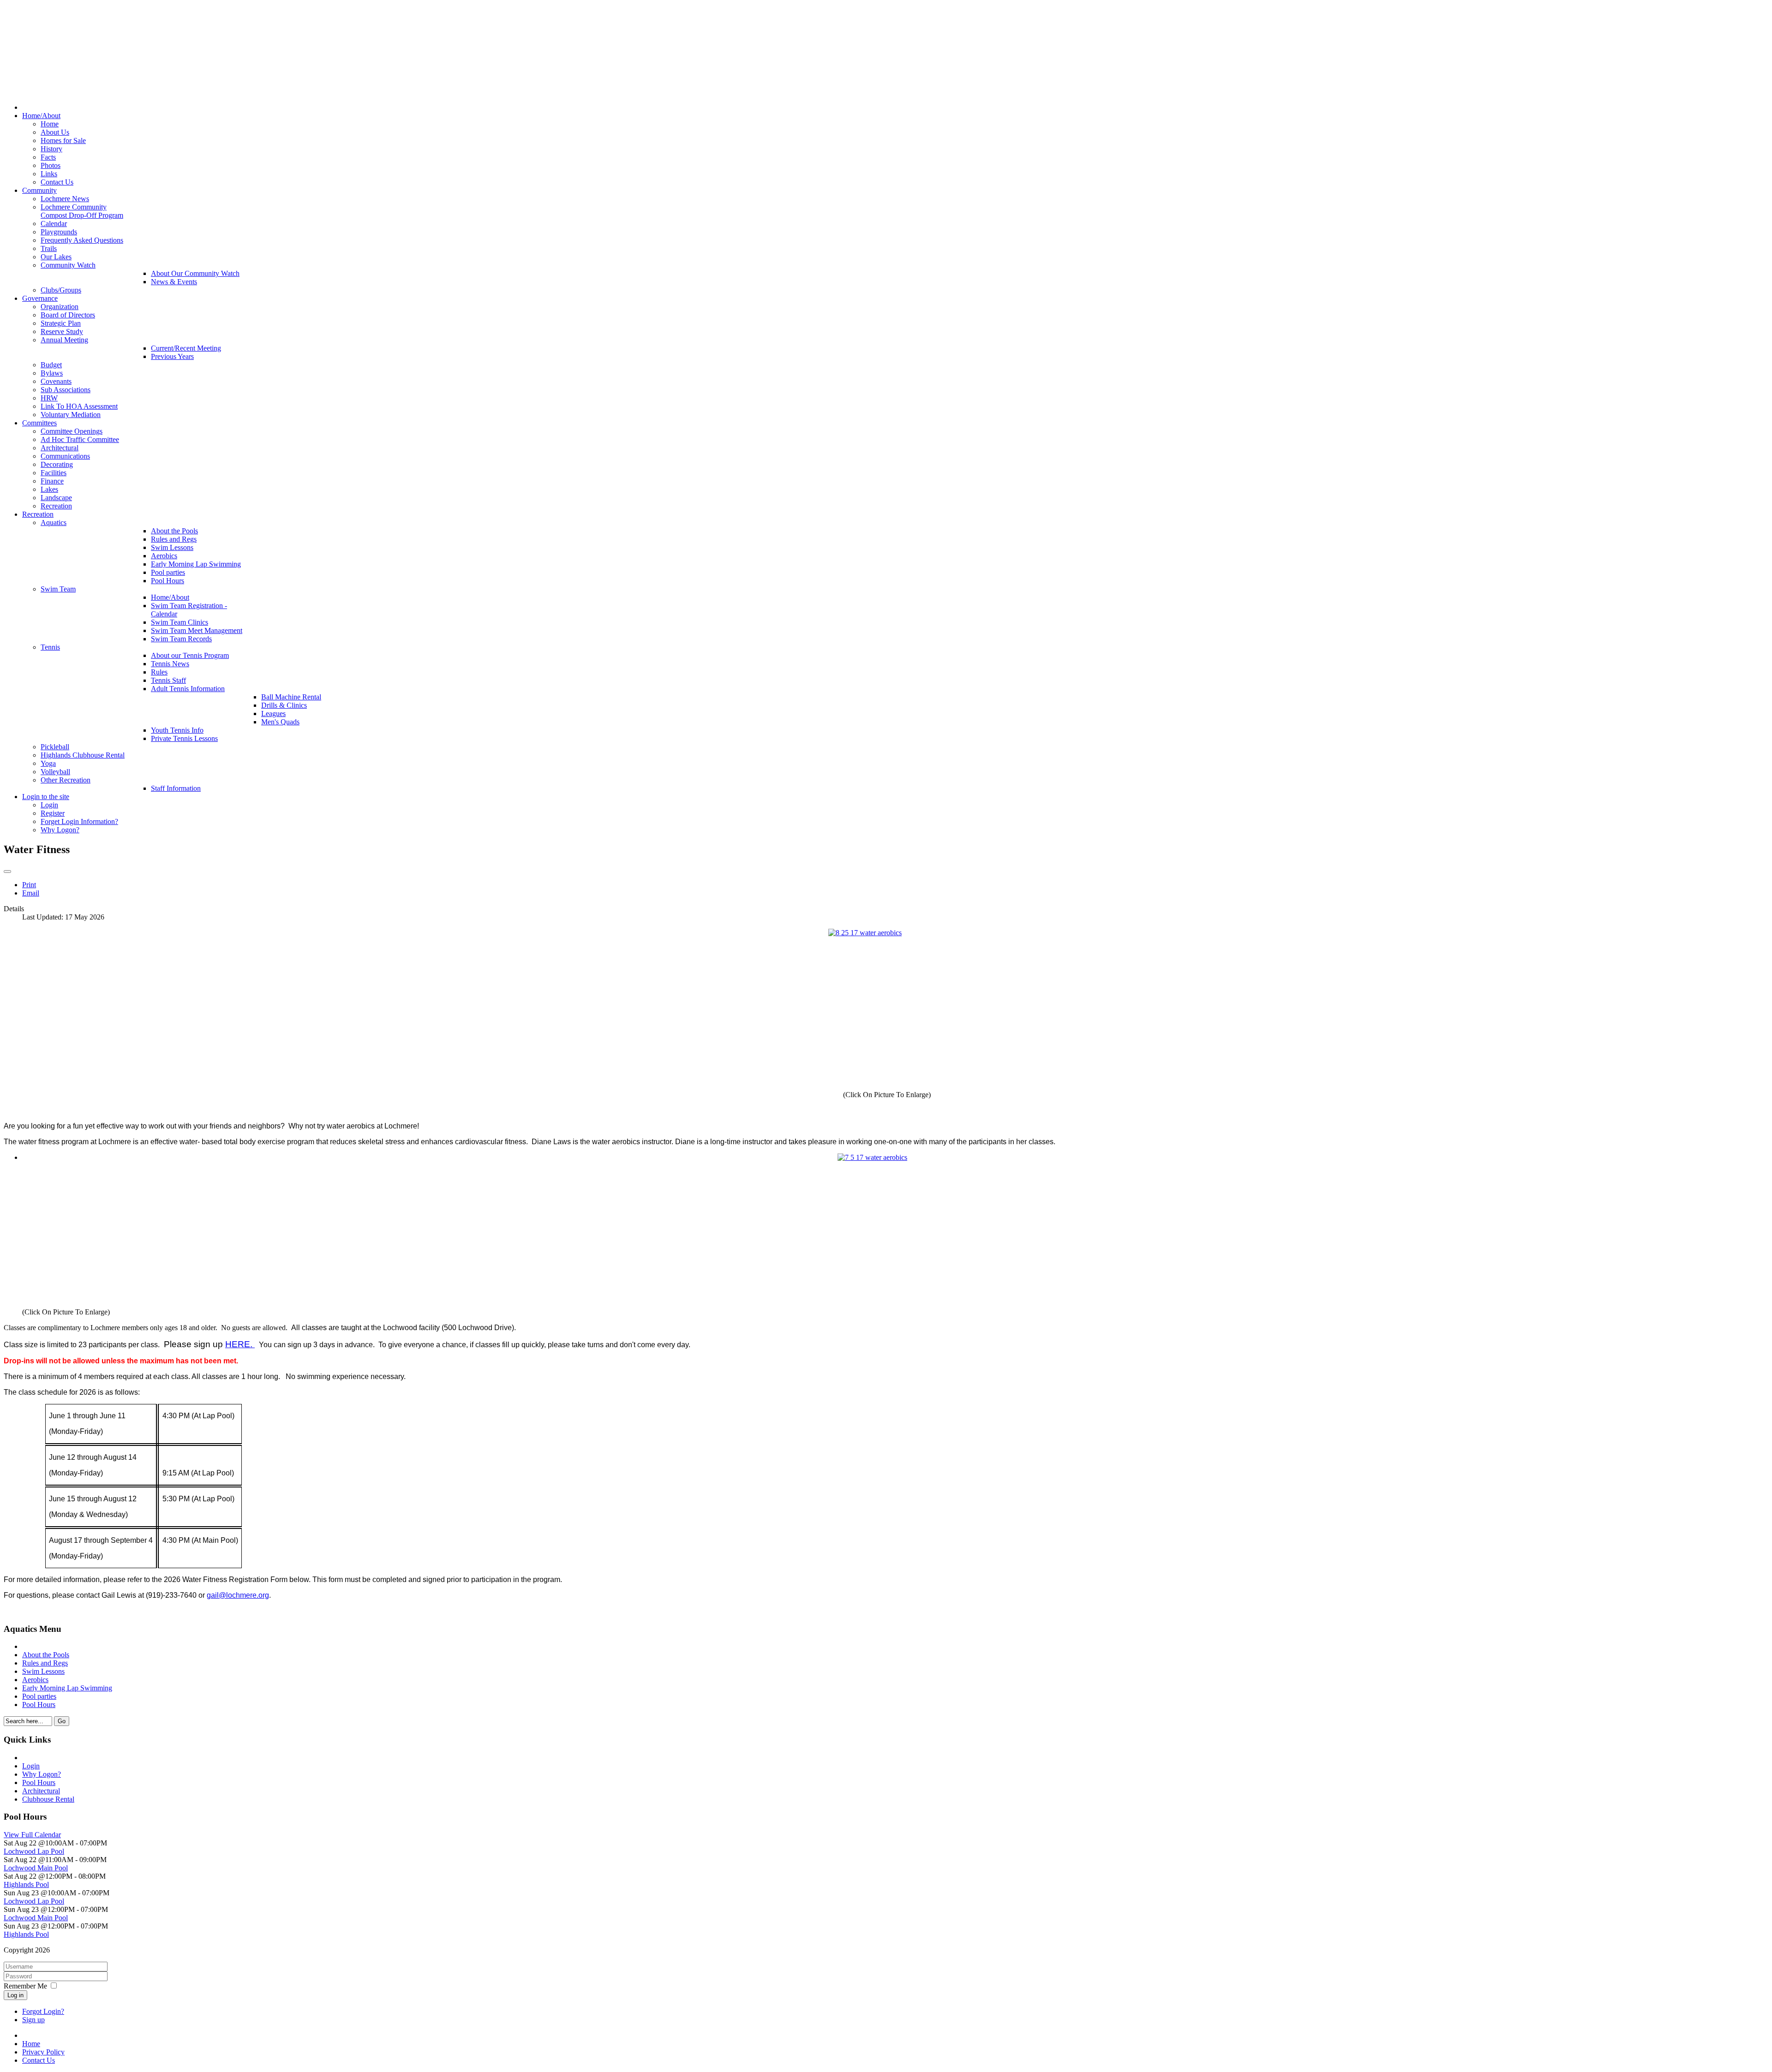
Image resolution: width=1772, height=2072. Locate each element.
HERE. (240, 1344)
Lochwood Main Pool (36, 1868)
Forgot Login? (43, 2011)
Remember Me (25, 1986)
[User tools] (7, 872)
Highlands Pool (26, 1884)
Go (62, 1721)
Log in (15, 1995)
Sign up (33, 2020)
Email (31, 893)
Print (29, 885)
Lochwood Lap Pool (34, 1851)
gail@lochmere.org (238, 1595)
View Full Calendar (32, 1835)
